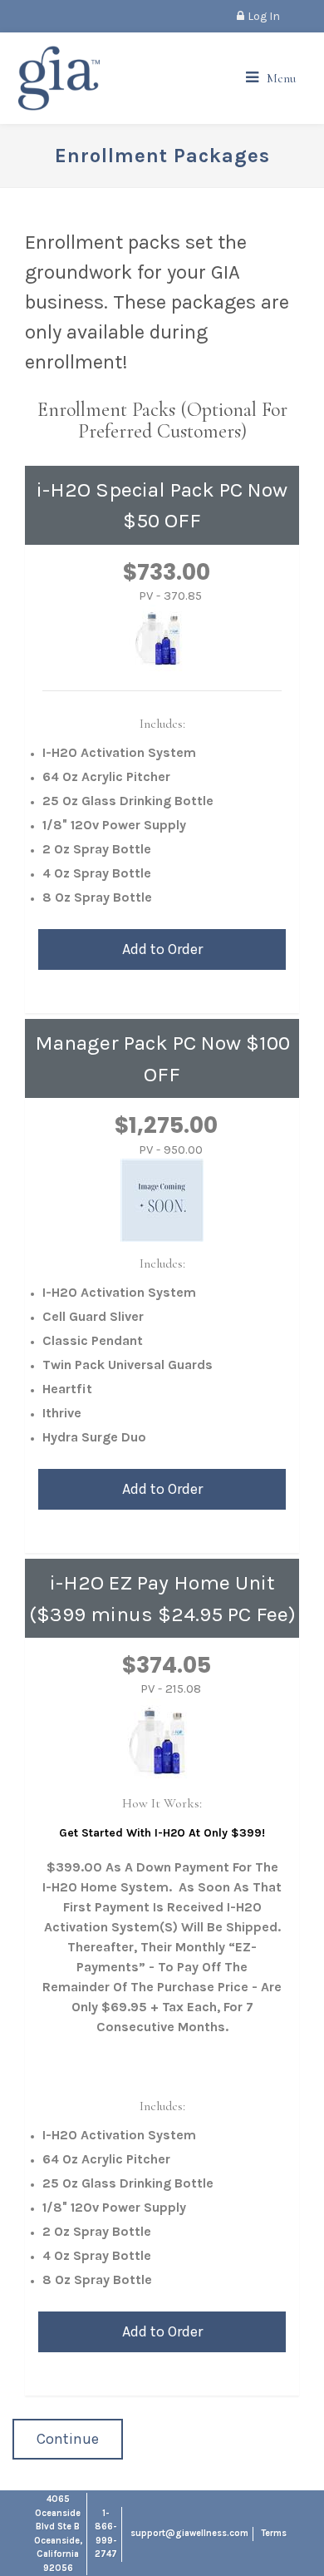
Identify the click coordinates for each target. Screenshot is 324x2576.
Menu (281, 78)
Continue (68, 2439)
